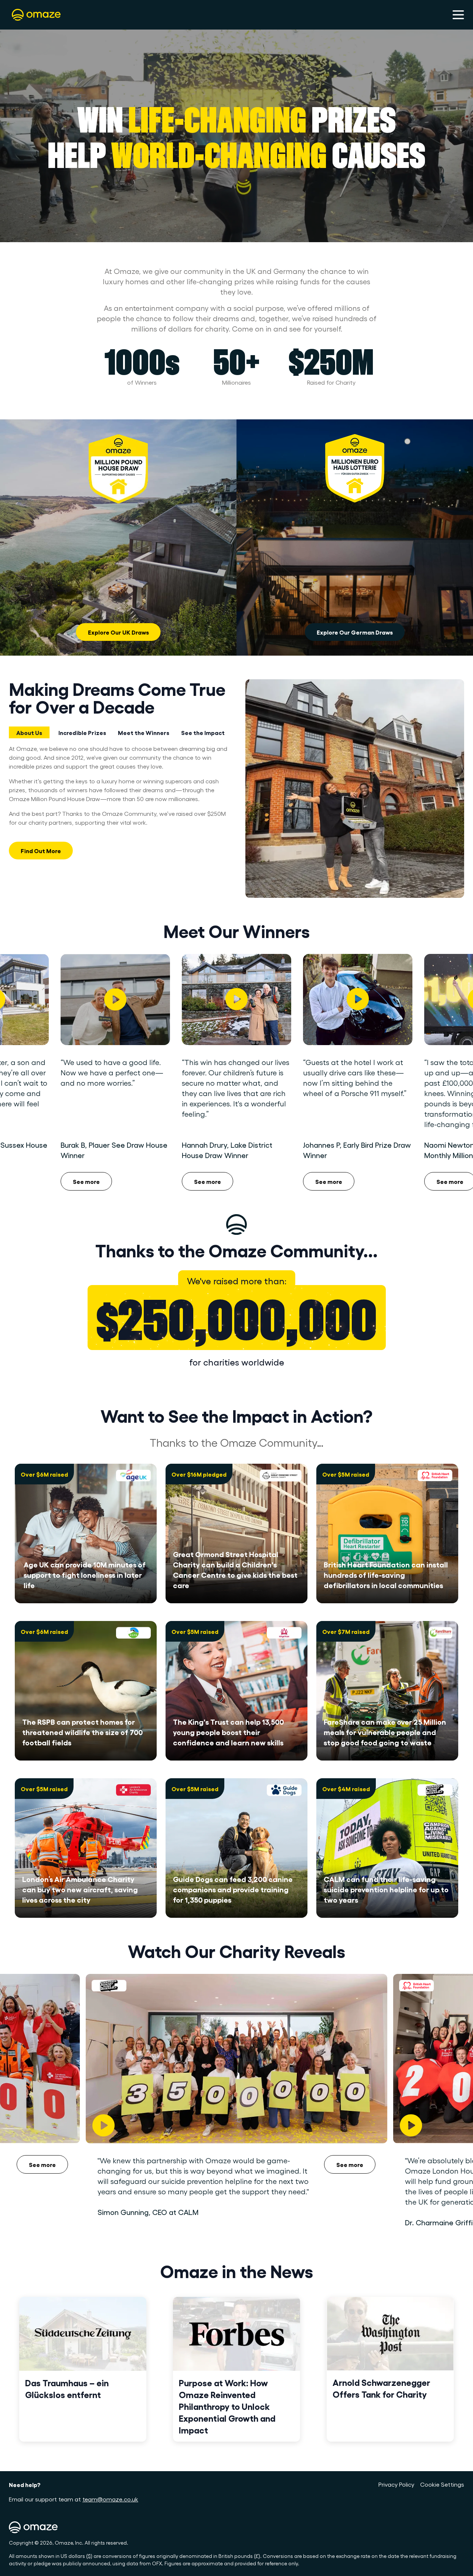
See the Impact (203, 732)
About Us (29, 732)
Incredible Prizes (82, 732)
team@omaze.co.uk (110, 2499)
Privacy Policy (396, 2484)
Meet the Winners (144, 732)
